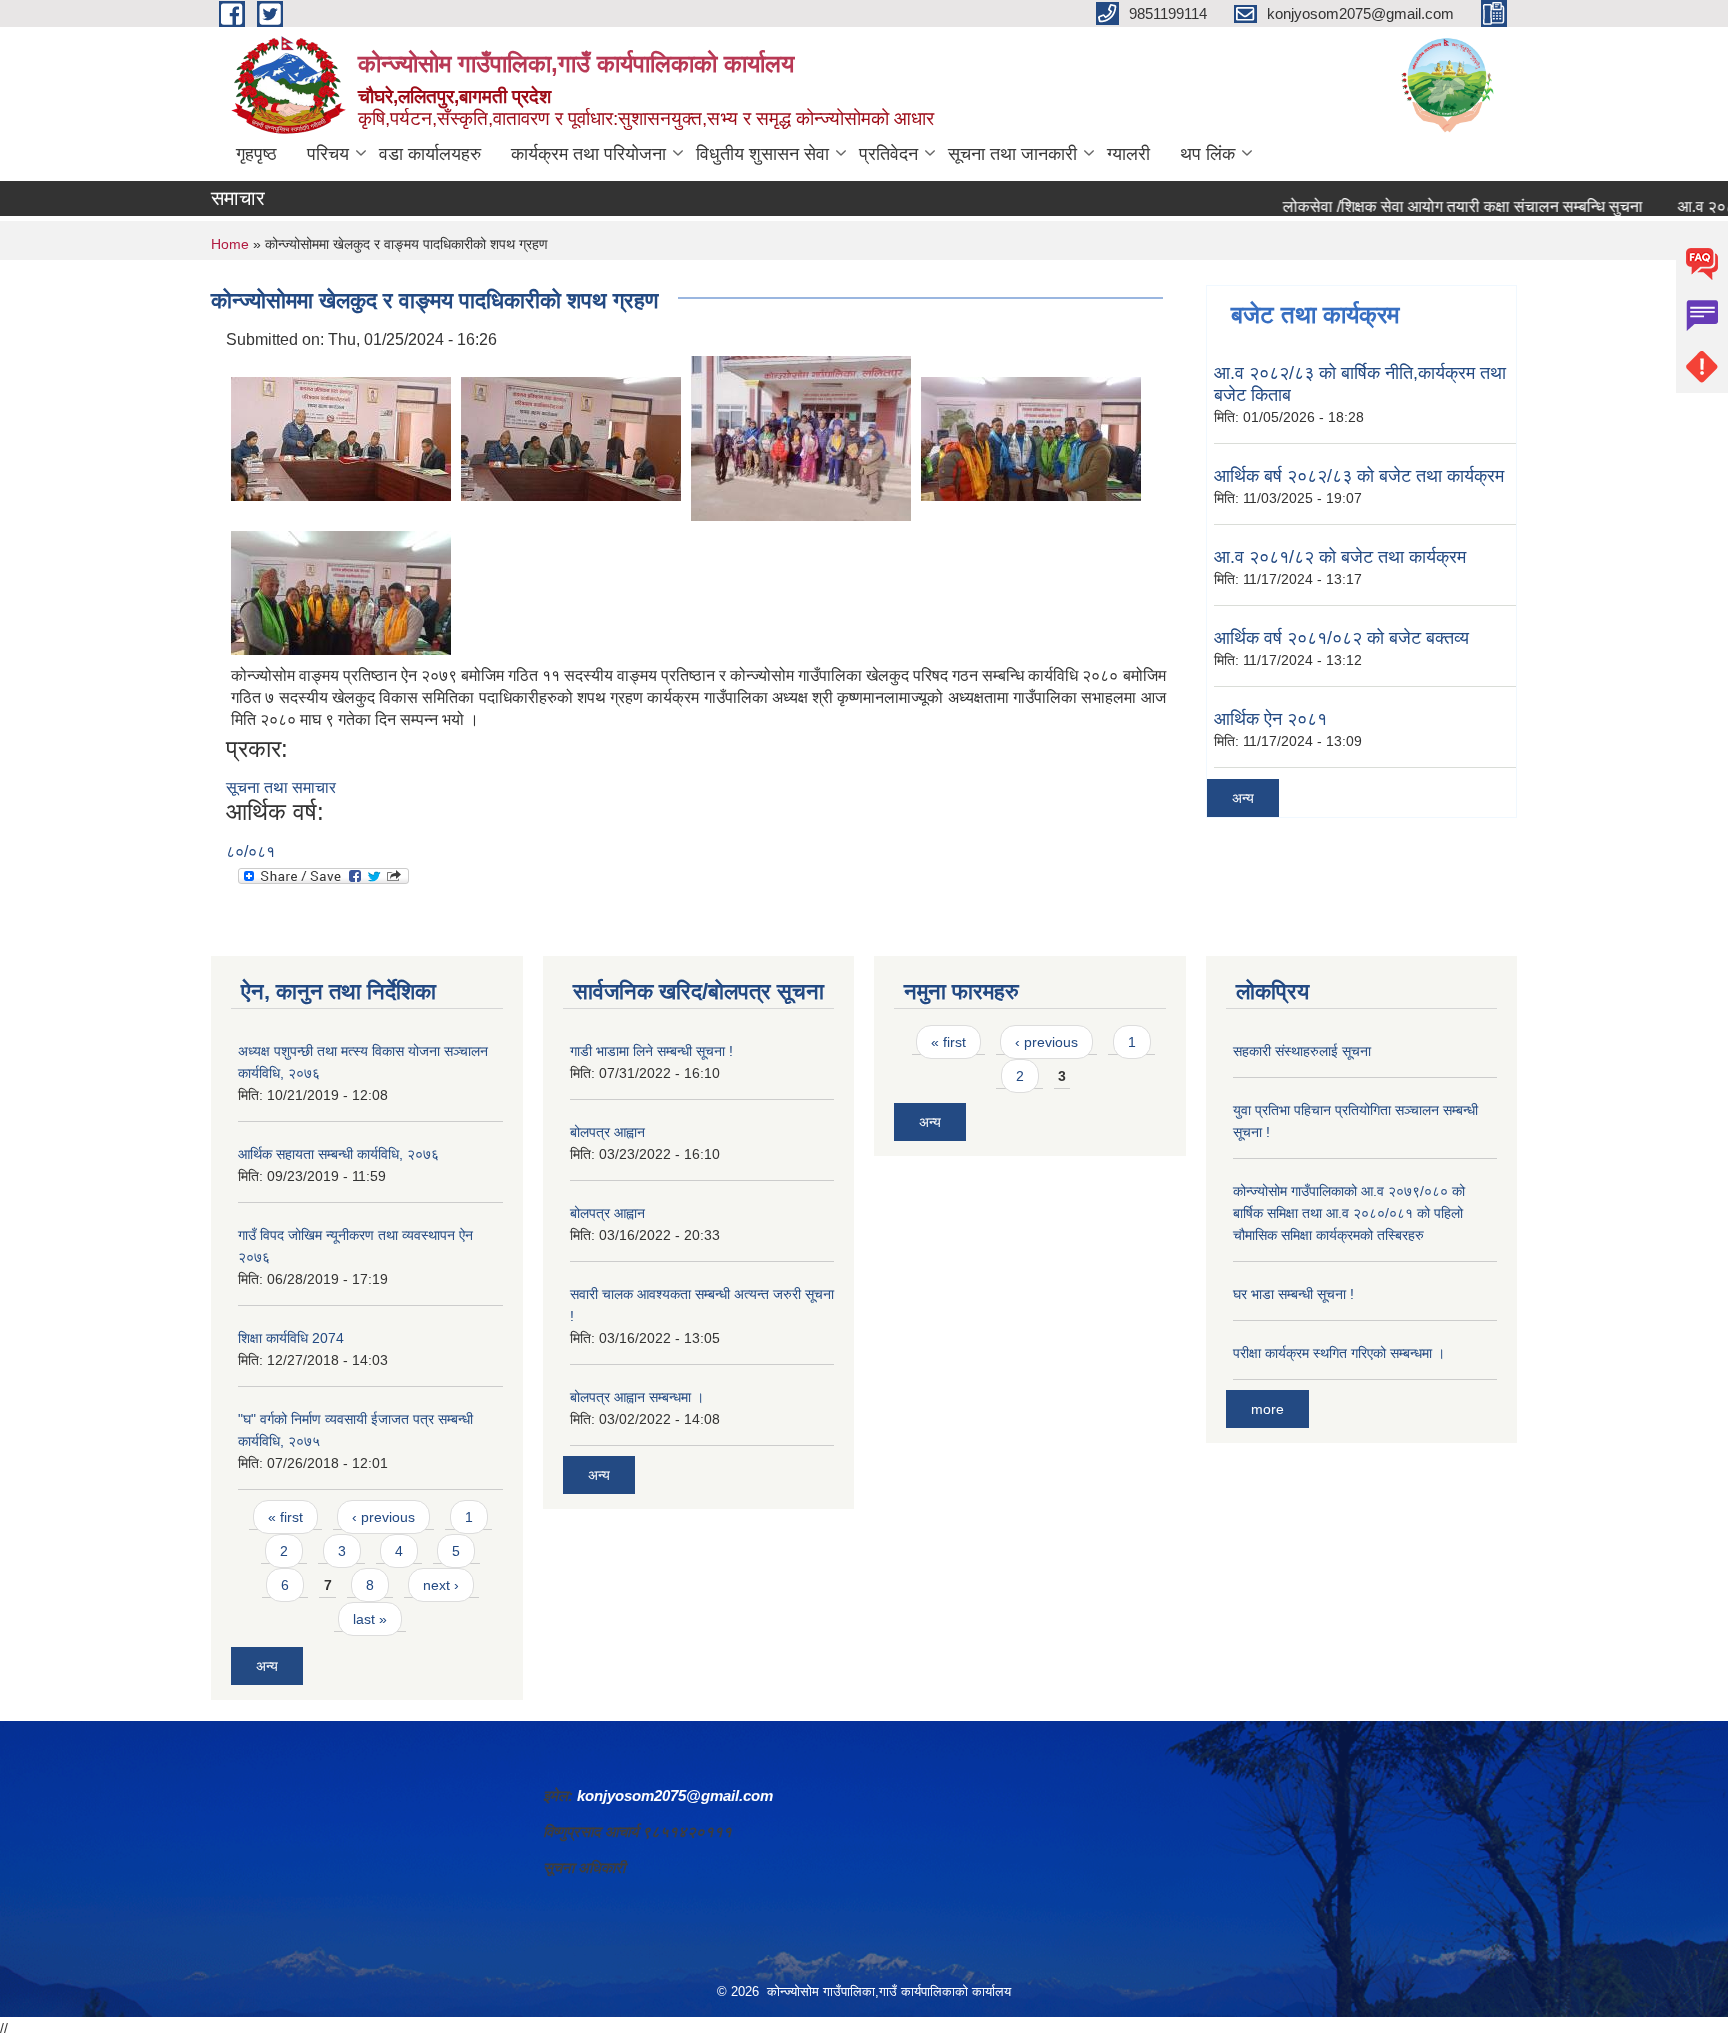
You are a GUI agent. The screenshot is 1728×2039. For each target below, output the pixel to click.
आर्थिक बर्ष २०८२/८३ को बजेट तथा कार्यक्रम (1359, 476)
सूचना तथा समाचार (281, 787)
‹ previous (383, 1517)
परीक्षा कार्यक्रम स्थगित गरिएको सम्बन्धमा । (1339, 1353)
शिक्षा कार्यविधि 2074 (291, 1338)
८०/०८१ (250, 851)
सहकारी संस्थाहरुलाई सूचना (1302, 1051)
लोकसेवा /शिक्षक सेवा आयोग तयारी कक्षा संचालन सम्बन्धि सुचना (1425, 206)
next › (441, 1585)
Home (230, 244)
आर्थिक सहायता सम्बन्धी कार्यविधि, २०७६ (338, 1154)
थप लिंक (1207, 154)
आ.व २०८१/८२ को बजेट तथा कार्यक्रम (1340, 557)
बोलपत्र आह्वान (607, 1132)
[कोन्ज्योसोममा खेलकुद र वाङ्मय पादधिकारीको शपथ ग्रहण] (341, 437)
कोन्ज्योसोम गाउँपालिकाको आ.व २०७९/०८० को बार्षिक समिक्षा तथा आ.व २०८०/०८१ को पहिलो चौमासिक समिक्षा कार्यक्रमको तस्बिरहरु (1349, 1213)
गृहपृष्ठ (256, 154)
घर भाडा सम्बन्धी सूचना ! (1293, 1294)
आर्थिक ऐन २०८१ (1270, 719)
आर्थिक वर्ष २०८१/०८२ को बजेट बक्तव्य (1341, 638)
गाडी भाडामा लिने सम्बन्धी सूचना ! (651, 1051)
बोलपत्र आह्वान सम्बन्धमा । (637, 1397)
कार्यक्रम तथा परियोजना (588, 154)
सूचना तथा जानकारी (1012, 154)
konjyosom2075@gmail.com (675, 1795)
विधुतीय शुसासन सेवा (762, 154)
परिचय (328, 154)
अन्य (1243, 798)
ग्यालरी (1128, 154)
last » (370, 1619)
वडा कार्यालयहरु (430, 154)
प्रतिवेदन (888, 154)
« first (285, 1517)
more (1267, 1409)
